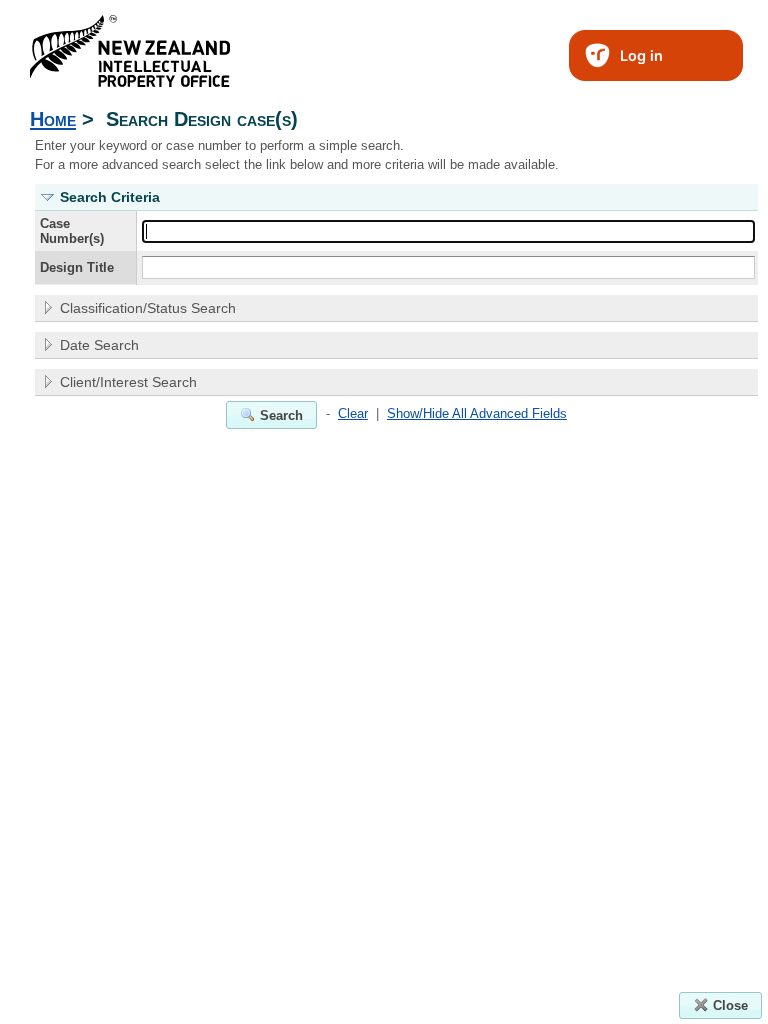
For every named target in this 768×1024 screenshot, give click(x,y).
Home (53, 118)
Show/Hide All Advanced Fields (477, 413)
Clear (353, 413)
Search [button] (281, 415)
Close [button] (730, 1005)
